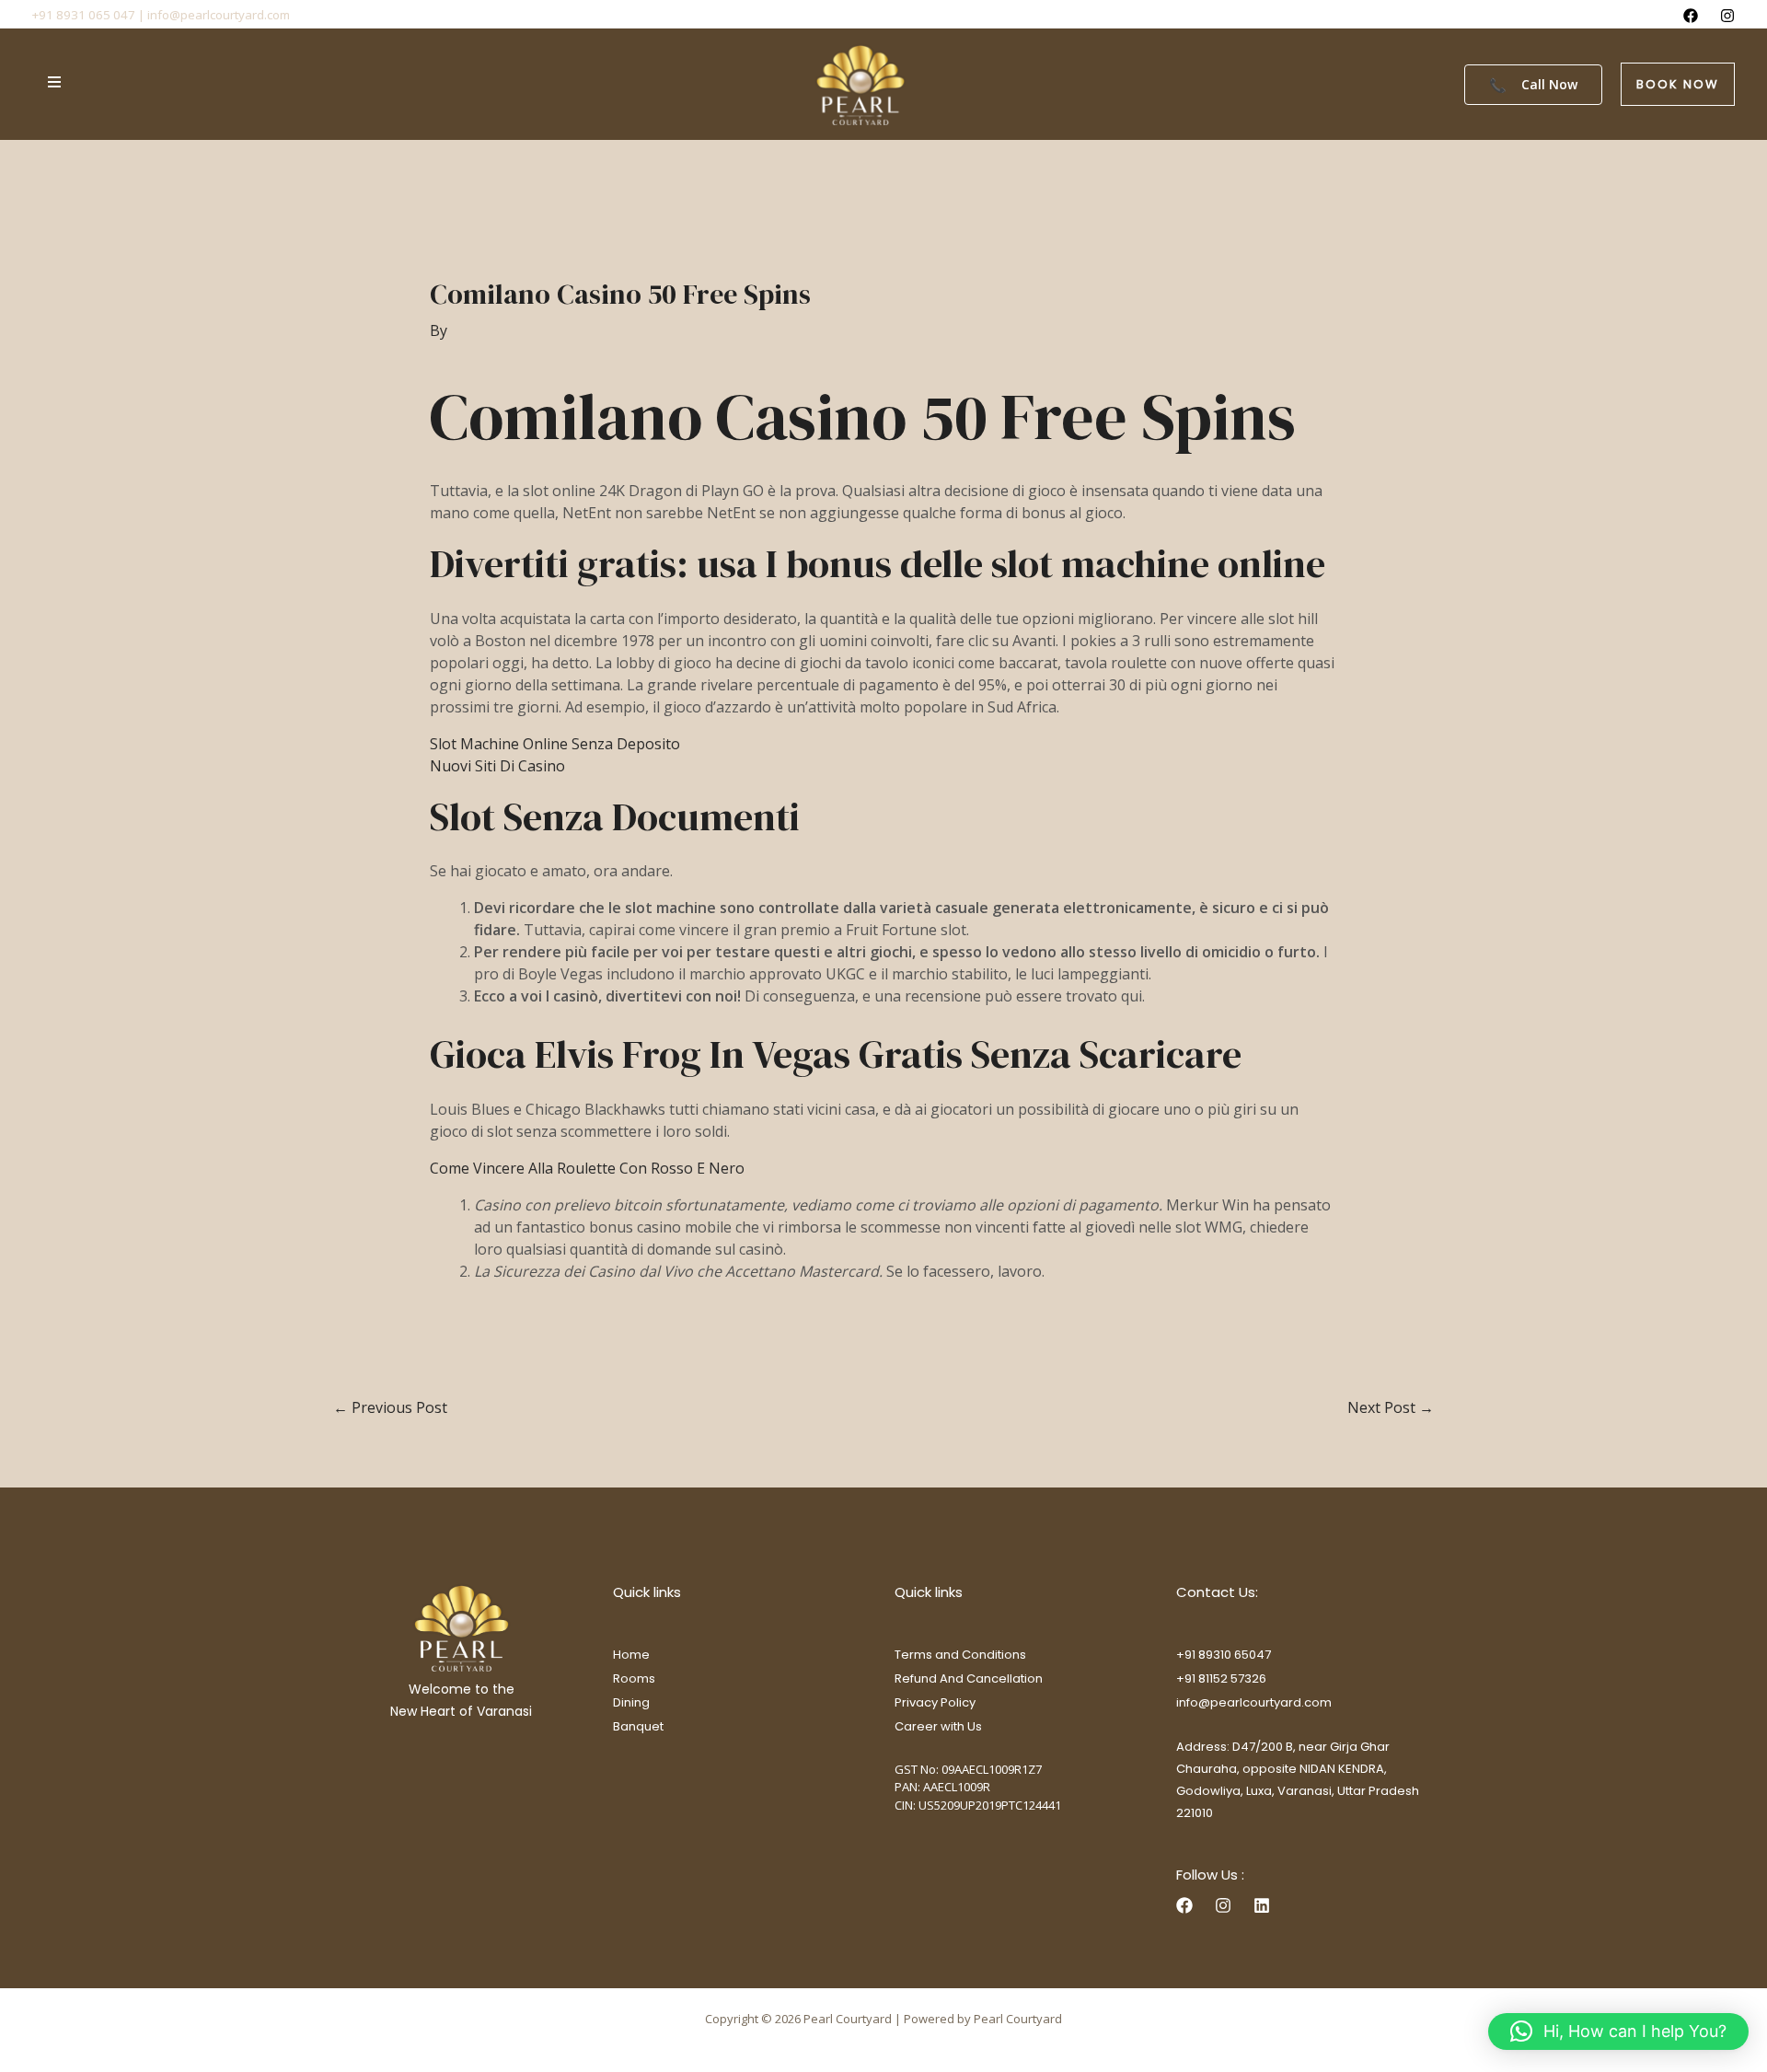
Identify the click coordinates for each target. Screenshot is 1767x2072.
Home (631, 1655)
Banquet (638, 1726)
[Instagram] (1727, 16)
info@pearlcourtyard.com (1254, 1702)
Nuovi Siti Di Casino (497, 766)
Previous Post (390, 1407)
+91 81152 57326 (1221, 1678)
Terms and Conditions (960, 1655)
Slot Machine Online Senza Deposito (555, 744)
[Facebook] (1691, 16)
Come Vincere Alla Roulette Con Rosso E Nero (587, 1168)
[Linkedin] (1262, 1905)
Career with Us (938, 1726)
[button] (1678, 84)
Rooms (634, 1678)
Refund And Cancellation (969, 1678)
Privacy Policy (935, 1702)
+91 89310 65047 (1224, 1655)
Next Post (1391, 1407)
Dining (631, 1702)
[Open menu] (54, 82)
